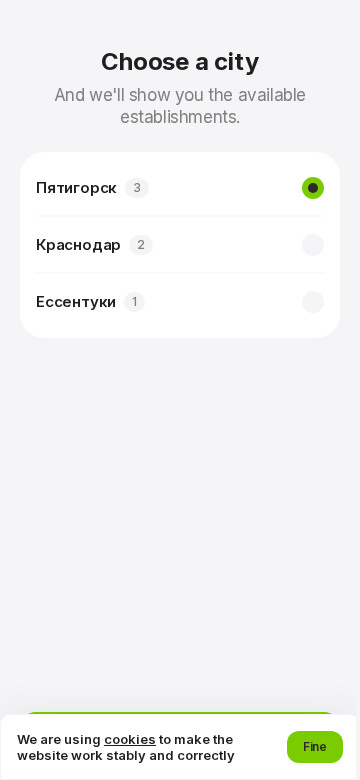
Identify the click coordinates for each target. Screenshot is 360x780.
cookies (130, 739)
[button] (315, 747)
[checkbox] (313, 188)
